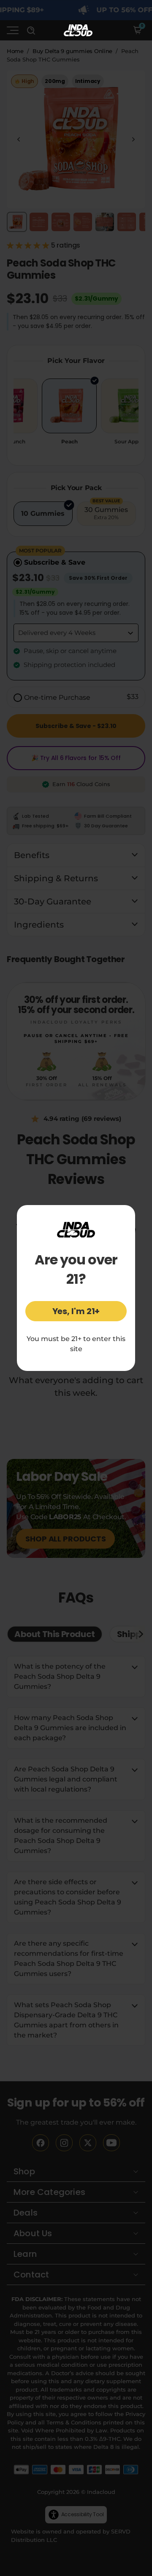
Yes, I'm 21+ (76, 1311)
